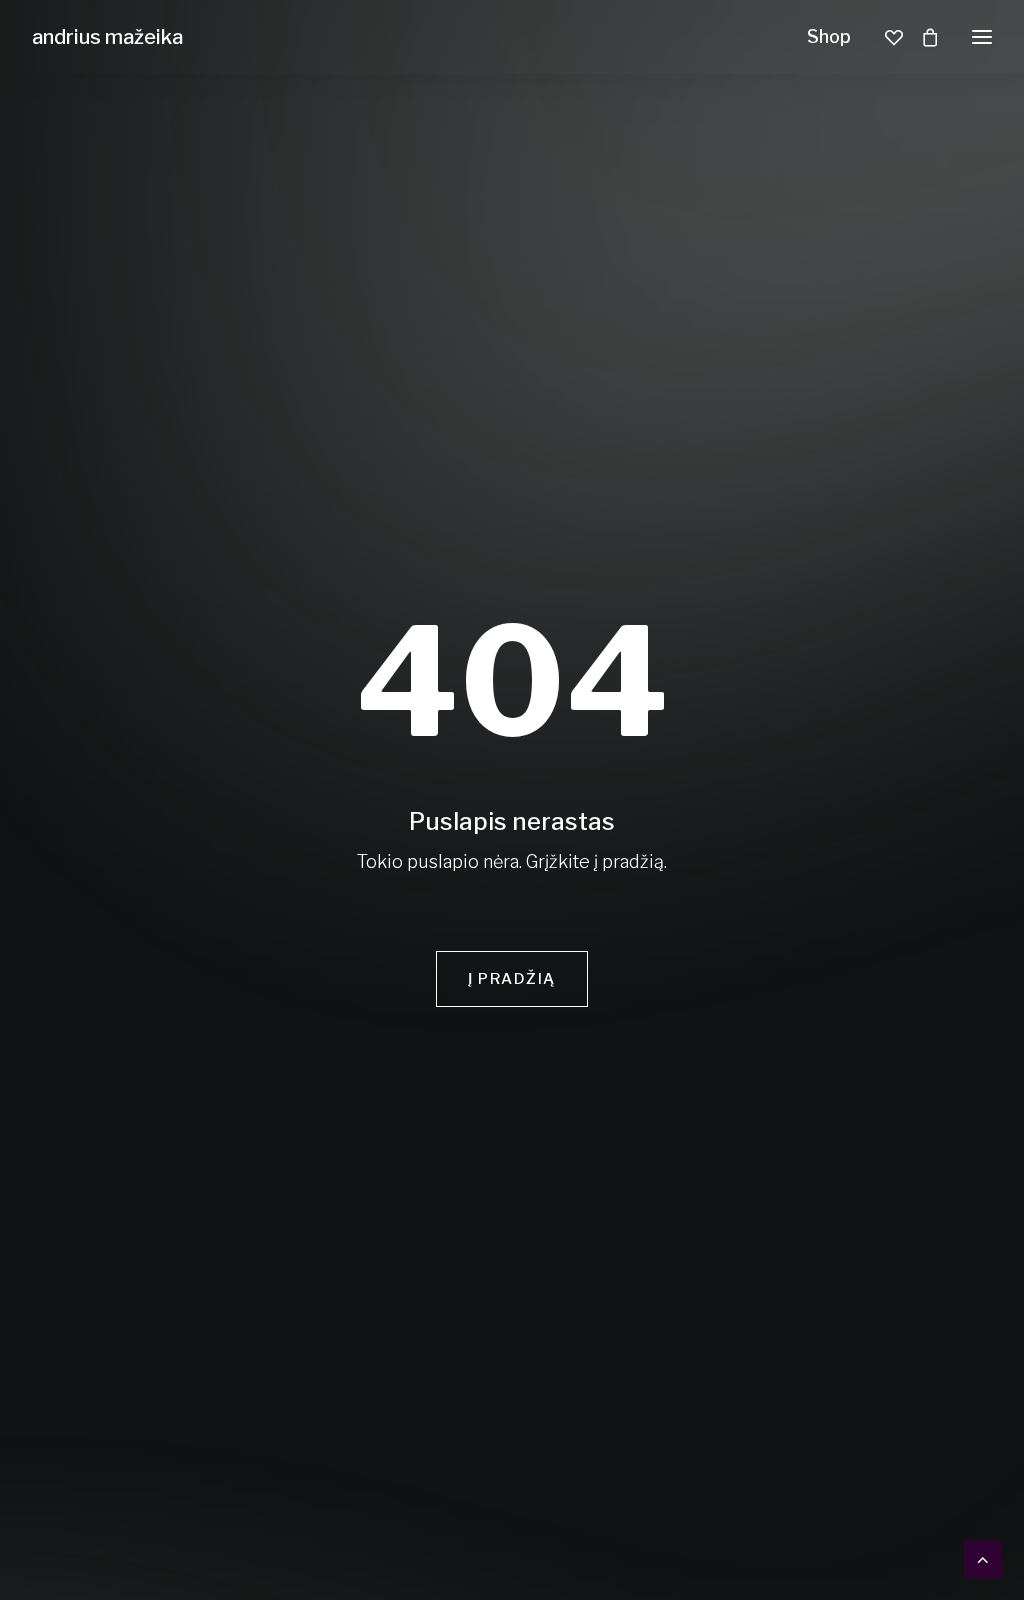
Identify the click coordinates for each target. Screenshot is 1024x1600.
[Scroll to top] (983, 1557)
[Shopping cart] (921, 37)
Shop (829, 36)
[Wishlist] (885, 37)
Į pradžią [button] (512, 979)
